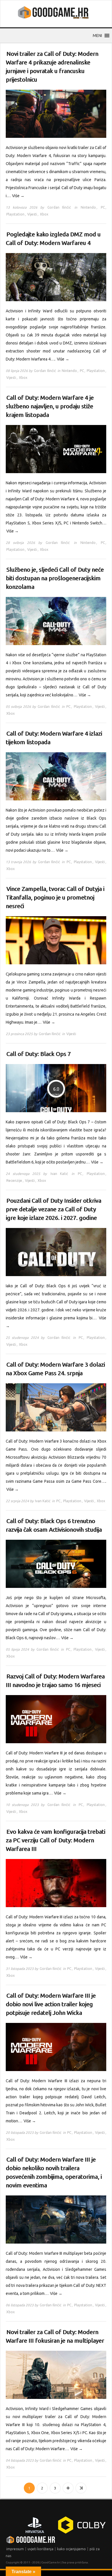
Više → (18, 196)
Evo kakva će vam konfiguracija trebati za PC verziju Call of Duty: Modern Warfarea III (55, 1840)
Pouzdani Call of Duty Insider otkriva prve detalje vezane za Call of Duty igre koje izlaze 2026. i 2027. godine (53, 1209)
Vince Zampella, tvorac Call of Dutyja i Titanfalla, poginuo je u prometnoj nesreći (55, 897)
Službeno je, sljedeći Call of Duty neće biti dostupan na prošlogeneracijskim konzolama (55, 578)
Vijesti (32, 214)
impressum (15, 2549)
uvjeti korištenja (40, 2549)
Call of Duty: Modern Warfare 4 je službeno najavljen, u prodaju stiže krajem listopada (50, 406)
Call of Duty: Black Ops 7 (38, 1054)
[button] (97, 36)
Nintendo (88, 207)
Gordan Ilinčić (59, 207)
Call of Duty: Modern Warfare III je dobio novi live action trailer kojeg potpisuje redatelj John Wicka (51, 2004)
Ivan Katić (59, 1174)
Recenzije (14, 1181)
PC (103, 207)
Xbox (44, 214)
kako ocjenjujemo (72, 2549)
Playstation (15, 214)
